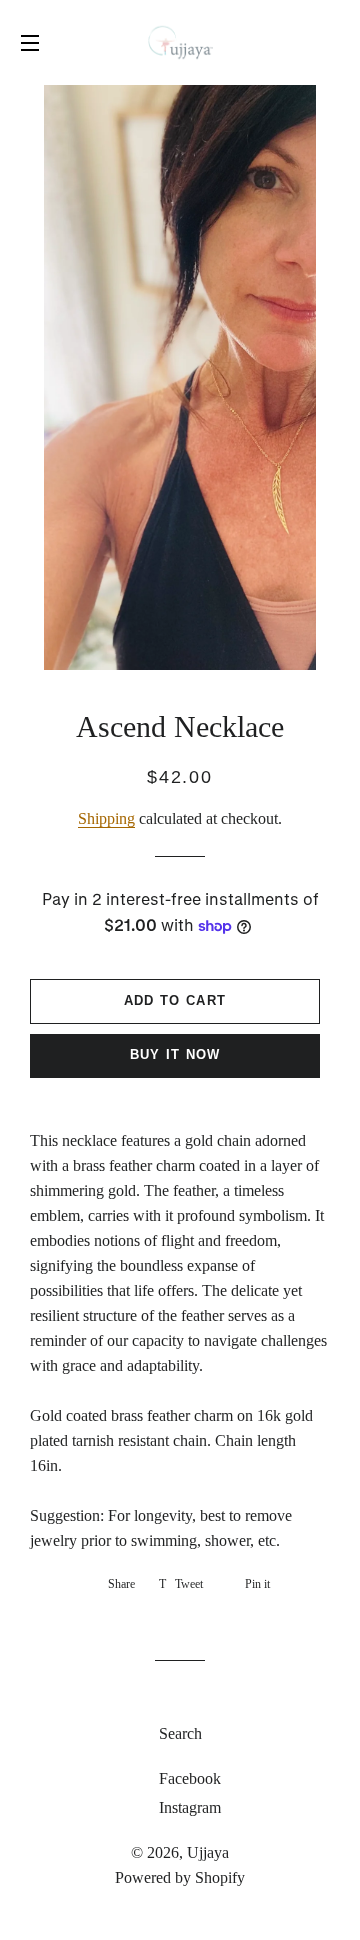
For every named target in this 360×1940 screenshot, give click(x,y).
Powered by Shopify (180, 1877)
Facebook (188, 1778)
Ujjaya (208, 1852)
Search (180, 1733)
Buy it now (175, 1054)
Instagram (188, 1807)
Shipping (106, 818)
